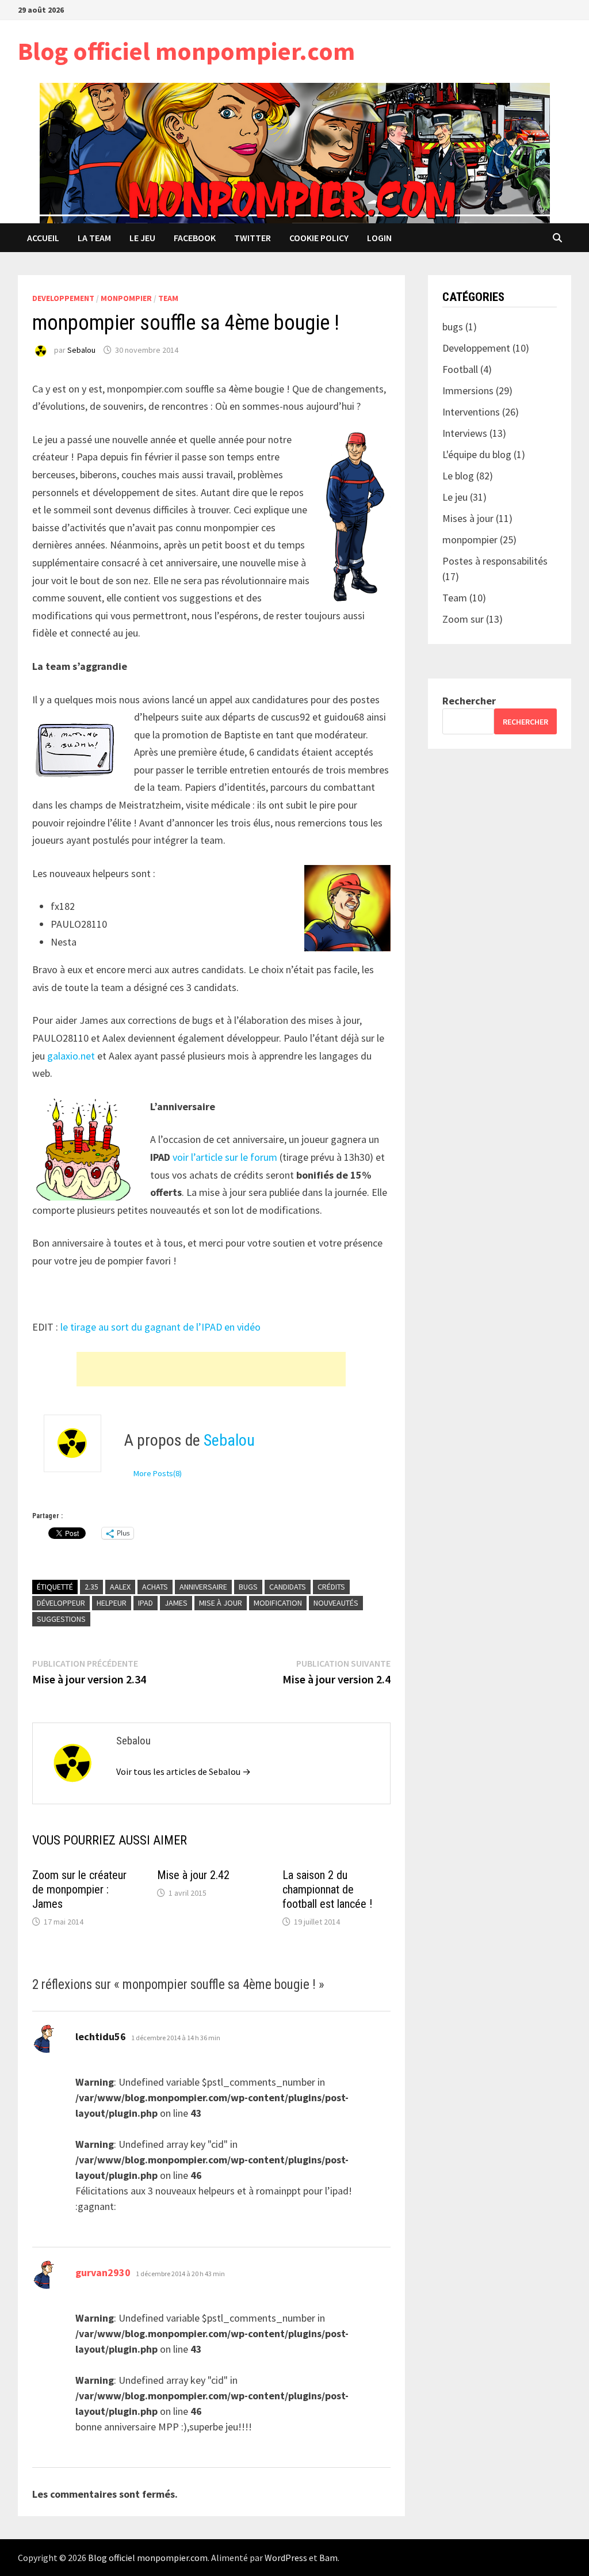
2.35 (91, 1587)
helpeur (112, 1603)
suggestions (61, 1619)
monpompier (126, 298)
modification (278, 1603)
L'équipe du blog (477, 454)
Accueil (43, 238)
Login (379, 238)
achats (155, 1587)
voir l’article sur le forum (225, 1157)
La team (94, 238)
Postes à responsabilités (495, 561)
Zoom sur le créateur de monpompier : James (79, 1889)
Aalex (120, 1587)
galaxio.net (71, 1056)
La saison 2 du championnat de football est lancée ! (327, 1889)
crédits (331, 1587)
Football (460, 369)
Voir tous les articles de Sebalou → (183, 1771)
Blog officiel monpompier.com (186, 51)
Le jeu (142, 238)
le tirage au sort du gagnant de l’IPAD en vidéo (160, 1327)
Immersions (468, 390)
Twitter (253, 238)
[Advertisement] (211, 1369)
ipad (146, 1603)
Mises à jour (468, 518)
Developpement (63, 298)
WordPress (286, 2558)
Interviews (465, 433)
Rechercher (469, 701)
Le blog (458, 476)
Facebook (195, 238)
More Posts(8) (158, 1473)
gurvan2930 (103, 2272)
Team (168, 298)
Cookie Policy (319, 238)
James (176, 1603)
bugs (248, 1587)
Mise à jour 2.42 (193, 1875)
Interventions (471, 412)
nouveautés (336, 1603)
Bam (328, 2558)
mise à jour (221, 1603)
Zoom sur (463, 619)
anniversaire (203, 1587)
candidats (288, 1587)
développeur (61, 1603)
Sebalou (81, 350)
